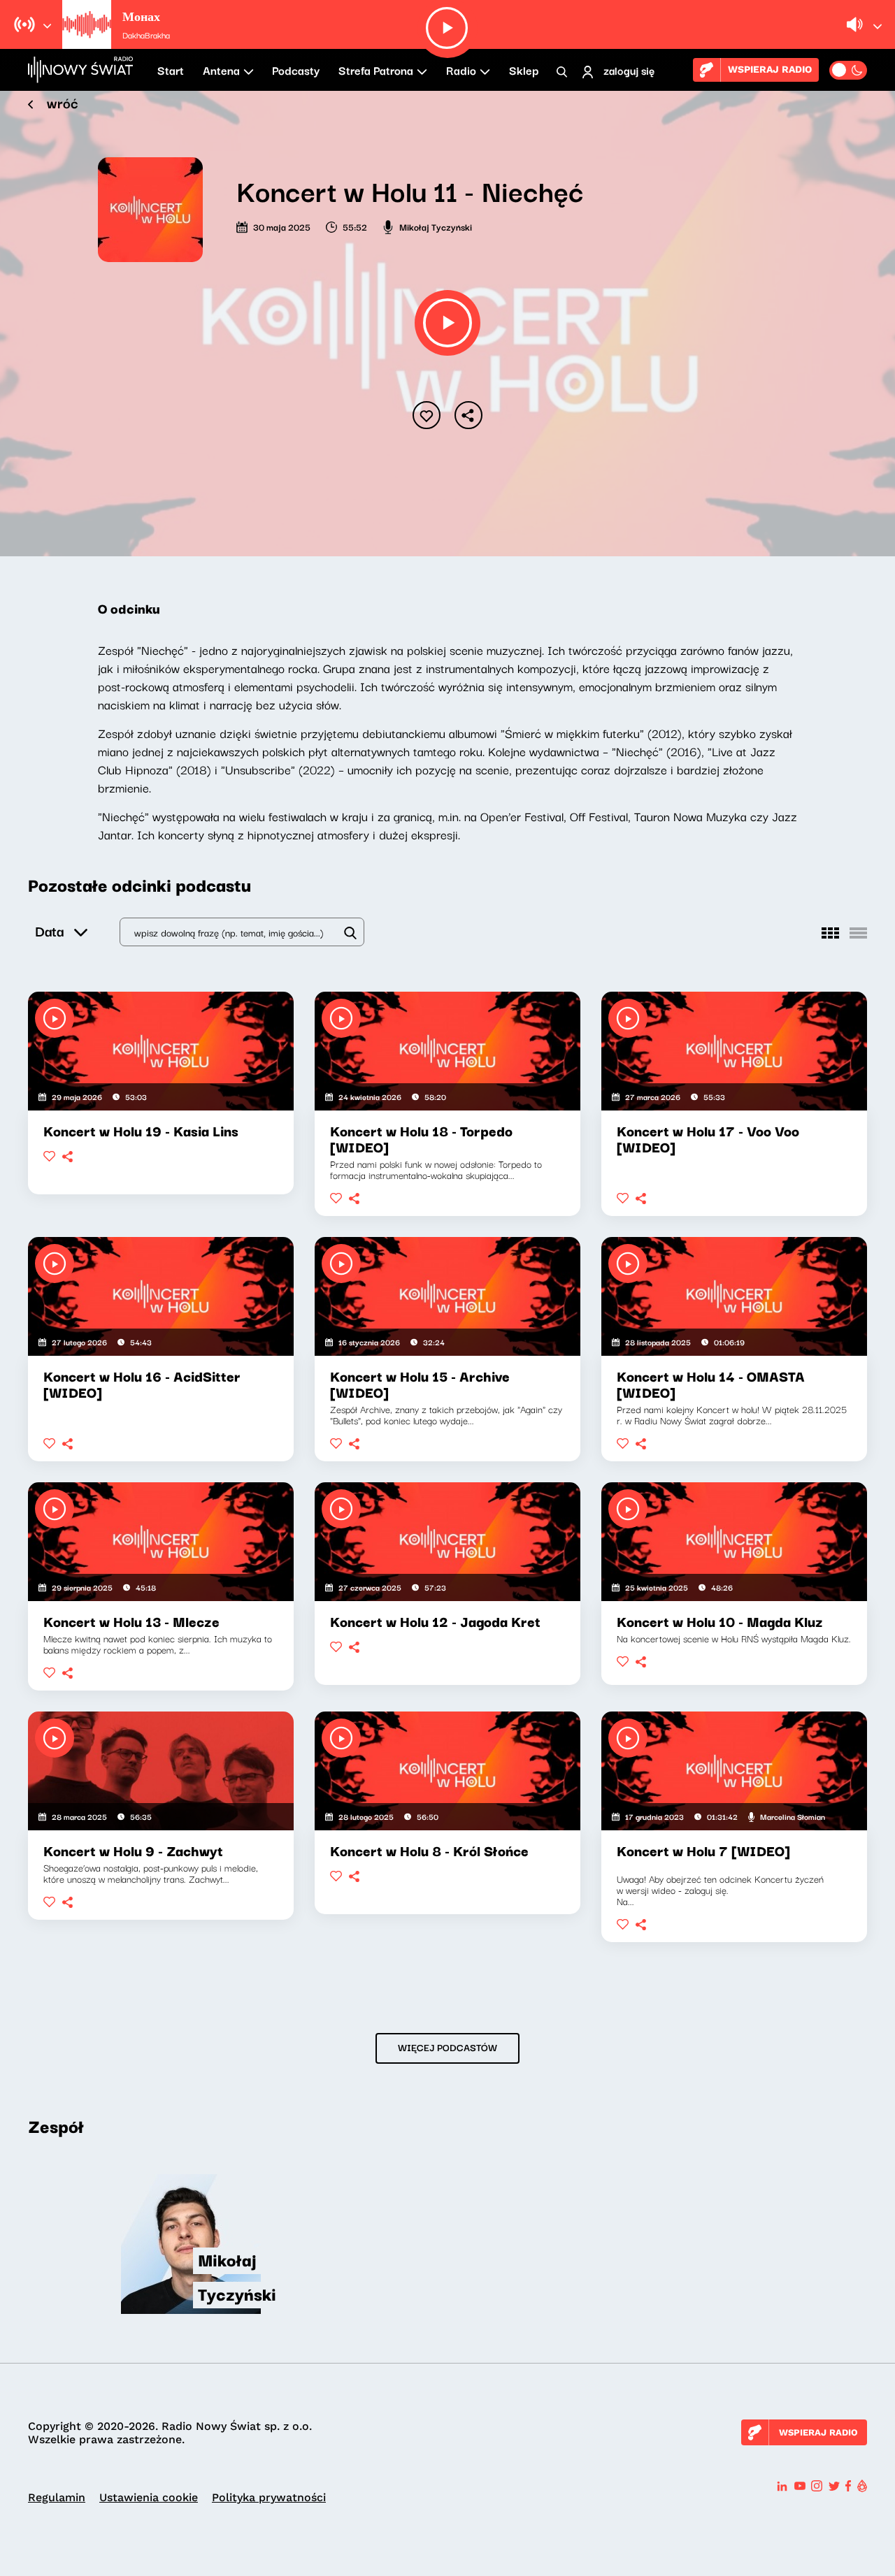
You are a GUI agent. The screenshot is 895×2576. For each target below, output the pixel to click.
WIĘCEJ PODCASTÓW (447, 2047)
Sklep (524, 70)
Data (49, 931)
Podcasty (296, 70)
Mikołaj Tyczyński (436, 226)
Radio (461, 70)
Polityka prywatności (269, 2497)
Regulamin (57, 2497)
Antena (221, 70)
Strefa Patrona (376, 70)
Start (171, 70)
